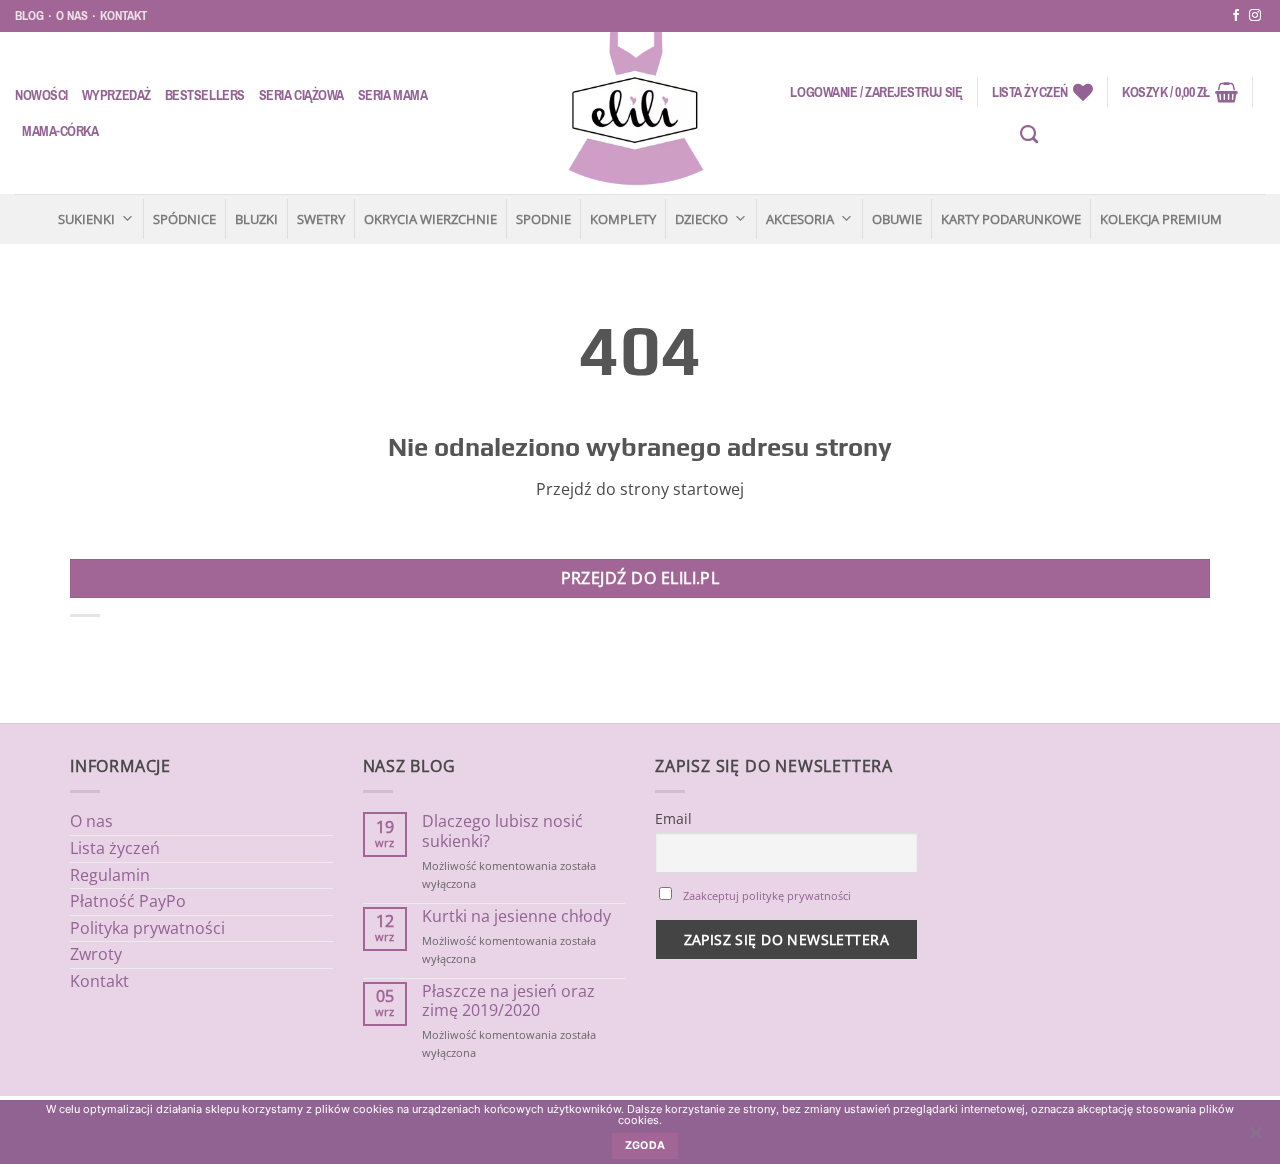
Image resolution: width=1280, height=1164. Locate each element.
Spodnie (543, 219)
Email (673, 818)
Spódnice (184, 219)
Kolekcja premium (1161, 219)
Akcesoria (800, 219)
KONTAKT (123, 15)
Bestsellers (205, 95)
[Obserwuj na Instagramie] (1255, 16)
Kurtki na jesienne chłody (516, 916)
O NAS (72, 15)
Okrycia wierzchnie (430, 219)
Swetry (321, 219)
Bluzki (256, 219)
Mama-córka (60, 131)
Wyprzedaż (116, 95)
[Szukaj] (1029, 135)
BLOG (29, 15)
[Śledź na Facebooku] (1236, 16)
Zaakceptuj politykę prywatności (767, 895)
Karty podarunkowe (1011, 219)
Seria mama (392, 95)
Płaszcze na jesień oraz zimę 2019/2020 (508, 1001)
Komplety (623, 219)
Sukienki (86, 219)
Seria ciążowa (301, 95)
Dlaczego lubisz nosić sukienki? (502, 831)
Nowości (41, 95)
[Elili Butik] (635, 113)
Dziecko (701, 219)
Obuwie (897, 219)
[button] (876, 92)
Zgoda (645, 1145)
